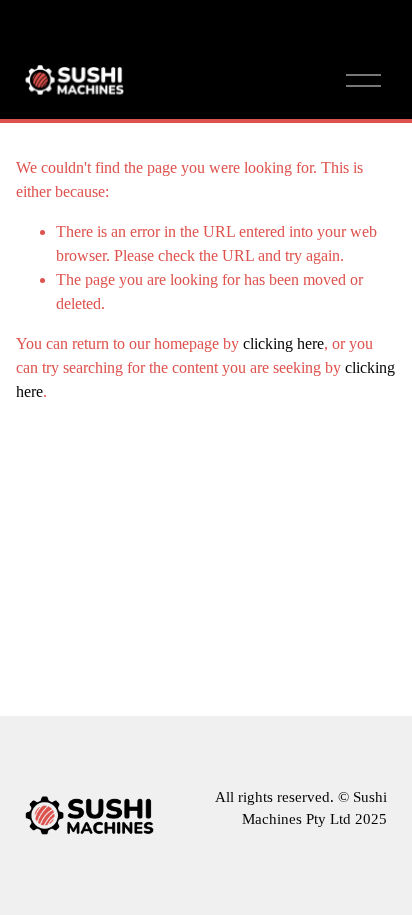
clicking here (283, 343)
